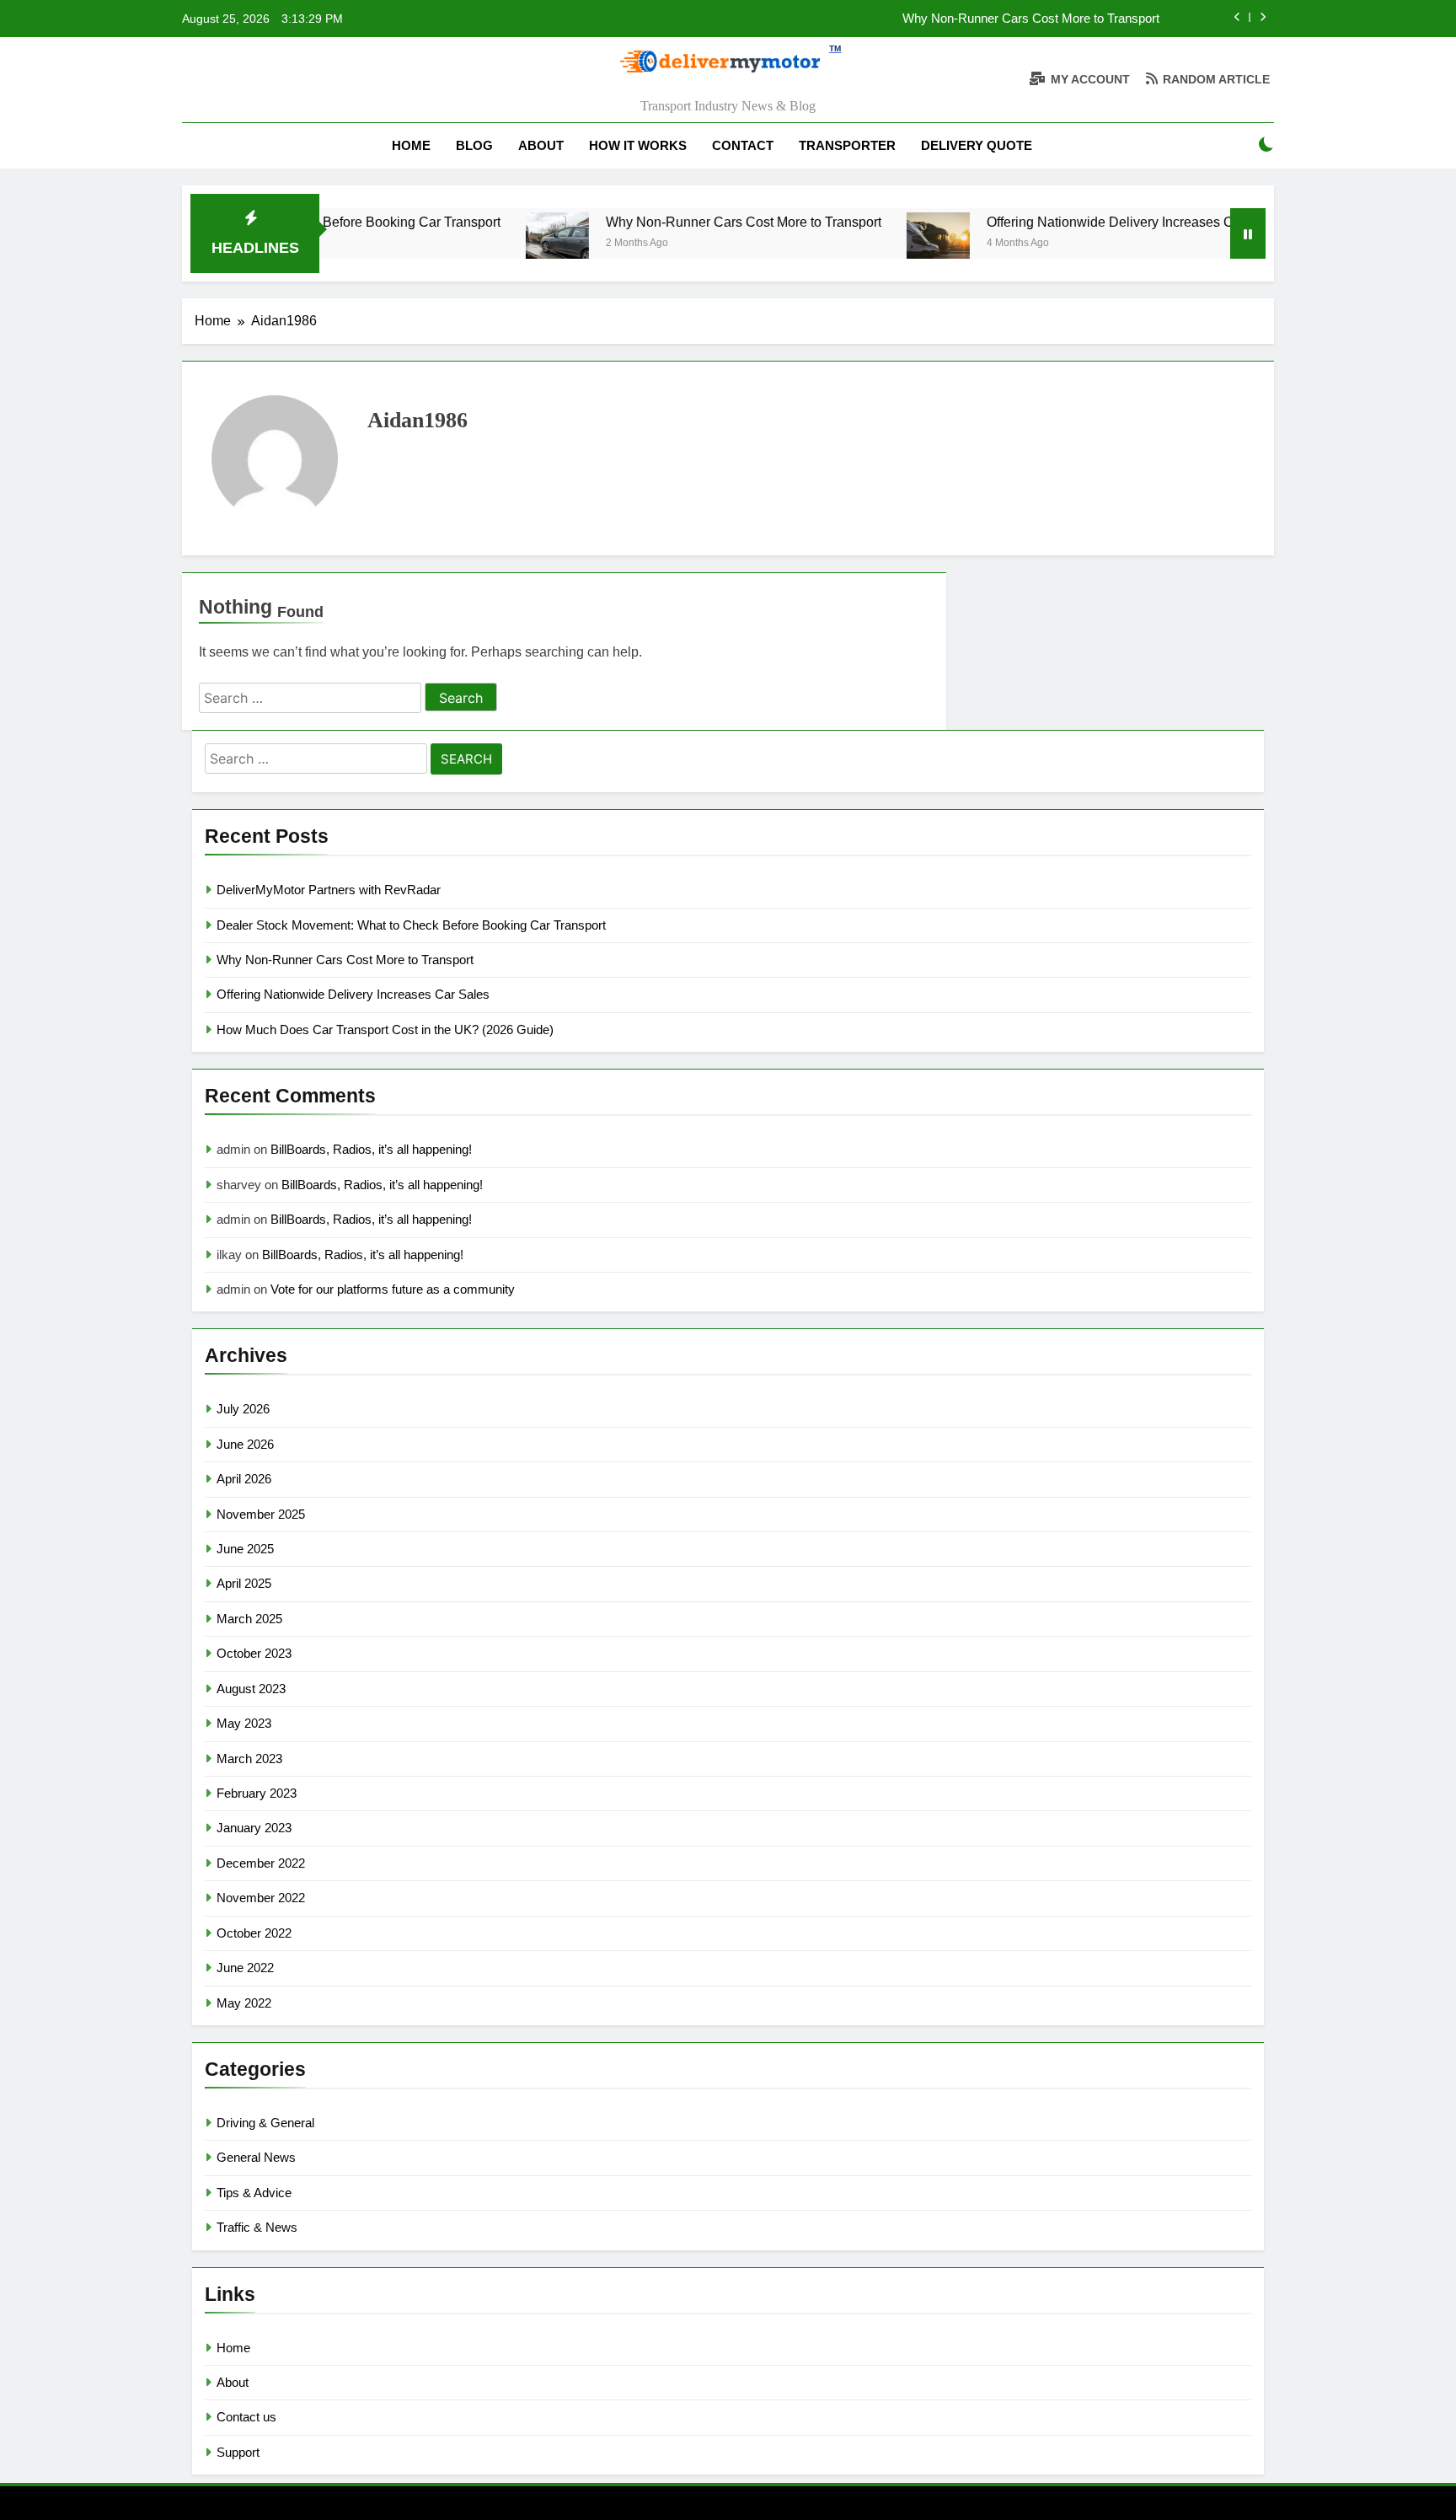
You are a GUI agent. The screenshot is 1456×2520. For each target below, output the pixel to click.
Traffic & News (257, 2227)
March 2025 (249, 1619)
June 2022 (245, 1968)
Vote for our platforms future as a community (393, 1289)
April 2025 (244, 1583)
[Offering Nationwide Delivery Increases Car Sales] (882, 244)
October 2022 (254, 1933)
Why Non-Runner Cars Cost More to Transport (1031, 19)
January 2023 (254, 1828)
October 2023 (254, 1653)
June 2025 (245, 1549)
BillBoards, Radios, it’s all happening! (371, 1149)
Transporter (847, 145)
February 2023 (257, 1793)
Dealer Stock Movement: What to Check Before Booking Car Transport (411, 925)
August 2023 (251, 1689)
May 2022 (244, 2003)
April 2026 (244, 1479)
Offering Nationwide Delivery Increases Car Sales (1079, 222)
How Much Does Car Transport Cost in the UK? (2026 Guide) (385, 1029)
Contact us (246, 2417)
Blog (474, 145)
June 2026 (245, 1444)
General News (256, 2157)
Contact (743, 145)
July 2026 (243, 1409)
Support (238, 2452)
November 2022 (261, 1898)
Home (411, 145)
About (541, 145)
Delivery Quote (977, 145)
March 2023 (249, 1759)
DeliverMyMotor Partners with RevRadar (329, 890)
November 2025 (261, 1514)
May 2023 (244, 1723)
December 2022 (261, 1863)
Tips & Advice (254, 2193)
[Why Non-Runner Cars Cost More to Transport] (501, 244)
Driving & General (265, 2123)
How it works (638, 145)
